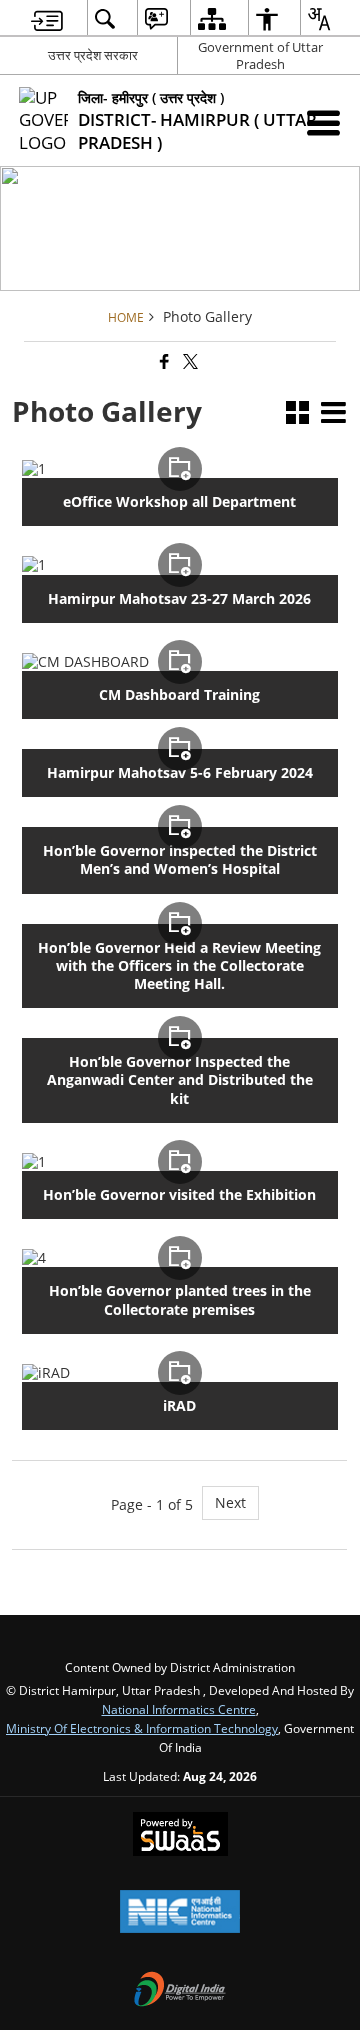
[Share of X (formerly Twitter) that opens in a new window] (189, 361)
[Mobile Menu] (323, 122)
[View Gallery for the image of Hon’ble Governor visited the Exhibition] (179, 1162)
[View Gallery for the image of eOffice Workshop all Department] (179, 469)
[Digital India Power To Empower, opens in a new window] (180, 1991)
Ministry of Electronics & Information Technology (142, 1728)
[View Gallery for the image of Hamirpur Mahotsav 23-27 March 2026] (179, 565)
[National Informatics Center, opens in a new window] (180, 1913)
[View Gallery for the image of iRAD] (179, 1373)
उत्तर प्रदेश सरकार (93, 55)
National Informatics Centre (179, 1709)
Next (230, 1502)
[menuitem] (47, 18)
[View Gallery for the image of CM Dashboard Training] (179, 662)
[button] (297, 414)
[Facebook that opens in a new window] (163, 361)
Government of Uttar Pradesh (260, 55)
